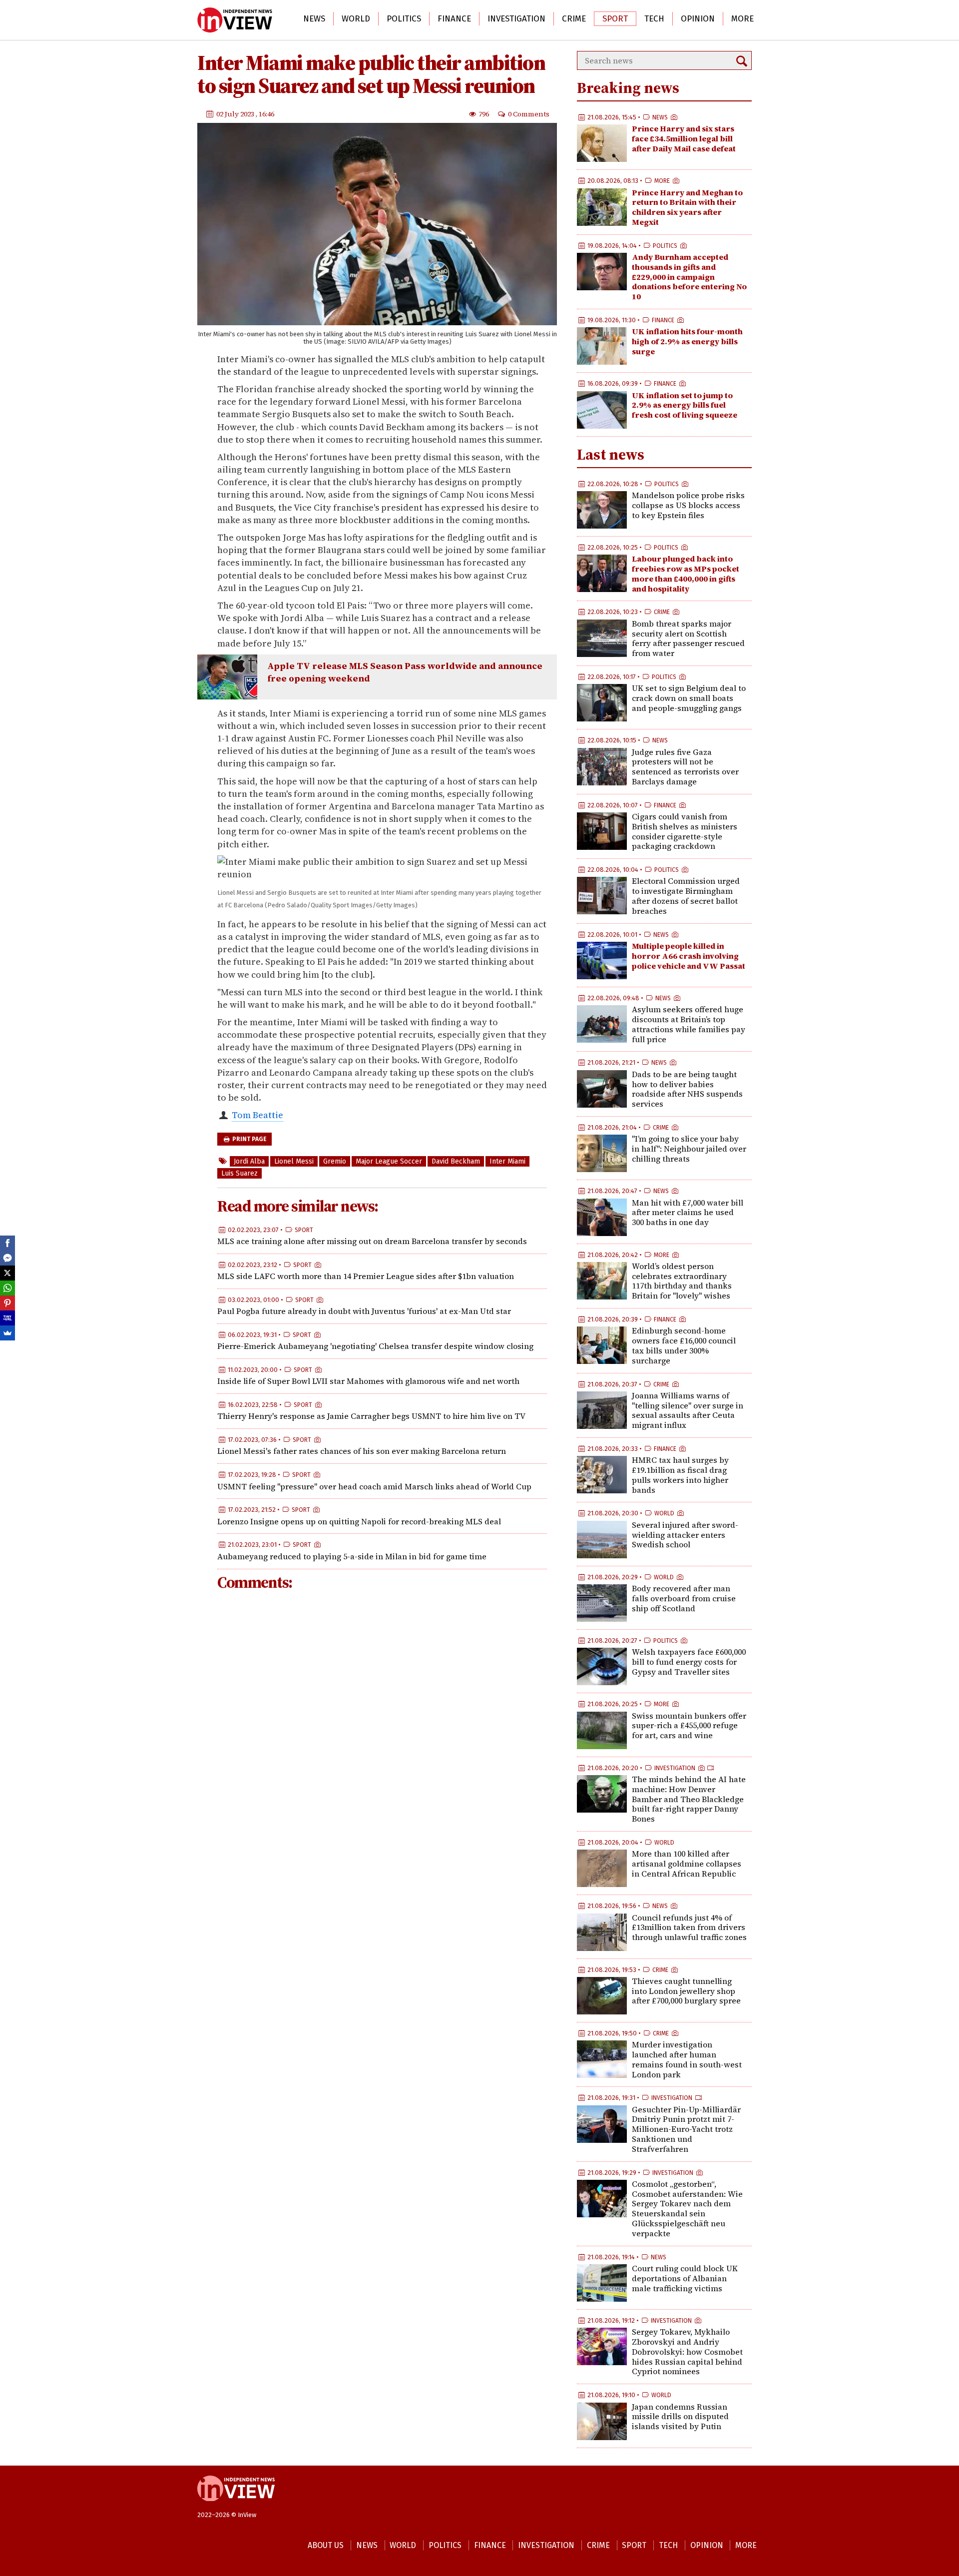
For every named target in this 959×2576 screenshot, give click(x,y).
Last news (611, 454)
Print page (249, 1139)
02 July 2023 (236, 113)
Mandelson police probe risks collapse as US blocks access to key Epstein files (688, 505)
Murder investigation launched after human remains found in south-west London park (687, 2059)
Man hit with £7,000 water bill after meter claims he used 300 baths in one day (688, 1213)
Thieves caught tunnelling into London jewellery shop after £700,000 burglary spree (686, 1991)
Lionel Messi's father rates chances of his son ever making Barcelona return (362, 1451)
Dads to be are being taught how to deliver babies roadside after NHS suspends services (687, 1089)
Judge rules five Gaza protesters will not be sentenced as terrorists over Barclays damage (685, 767)
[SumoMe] (7, 1333)
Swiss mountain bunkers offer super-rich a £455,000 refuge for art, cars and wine (689, 1726)
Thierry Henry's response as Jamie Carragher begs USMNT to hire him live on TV (371, 1416)
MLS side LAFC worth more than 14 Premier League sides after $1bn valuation (366, 1276)
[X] (7, 1273)
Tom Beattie (257, 1115)
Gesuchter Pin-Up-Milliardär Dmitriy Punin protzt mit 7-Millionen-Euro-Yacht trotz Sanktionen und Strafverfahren (686, 2129)
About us (326, 2545)
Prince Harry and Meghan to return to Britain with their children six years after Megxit (687, 207)
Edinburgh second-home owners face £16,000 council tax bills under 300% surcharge (684, 1345)
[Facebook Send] (7, 1258)
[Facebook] (7, 1243)
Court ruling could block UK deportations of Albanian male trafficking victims (685, 2278)
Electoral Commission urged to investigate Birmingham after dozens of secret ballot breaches (686, 896)
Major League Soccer (389, 1161)
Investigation (516, 19)
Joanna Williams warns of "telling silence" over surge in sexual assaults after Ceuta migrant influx (688, 1410)
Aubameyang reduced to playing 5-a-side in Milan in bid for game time (352, 1556)
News (314, 19)
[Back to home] (236, 2506)
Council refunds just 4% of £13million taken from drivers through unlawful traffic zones (689, 1928)
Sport (615, 19)
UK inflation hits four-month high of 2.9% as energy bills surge (687, 341)
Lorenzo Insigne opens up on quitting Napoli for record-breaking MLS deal (359, 1521)
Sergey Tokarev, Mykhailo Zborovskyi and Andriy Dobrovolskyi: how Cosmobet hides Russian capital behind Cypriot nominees (687, 2351)
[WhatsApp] (7, 1288)
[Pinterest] (7, 1303)
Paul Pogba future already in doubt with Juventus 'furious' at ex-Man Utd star (364, 1311)
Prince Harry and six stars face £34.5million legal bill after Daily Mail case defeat (684, 138)
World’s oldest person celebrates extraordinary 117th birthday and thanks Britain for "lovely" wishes (682, 1281)
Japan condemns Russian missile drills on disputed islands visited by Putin (680, 2417)
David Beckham (456, 1161)
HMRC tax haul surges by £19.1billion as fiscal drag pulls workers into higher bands (680, 1475)
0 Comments (529, 113)
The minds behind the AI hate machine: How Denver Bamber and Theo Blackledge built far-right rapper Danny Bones (689, 1799)
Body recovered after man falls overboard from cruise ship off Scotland (684, 1598)
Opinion (698, 19)
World (356, 19)
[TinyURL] (7, 1318)
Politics (404, 19)
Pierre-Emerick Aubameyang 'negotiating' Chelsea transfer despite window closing (375, 1346)
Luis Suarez (240, 1173)
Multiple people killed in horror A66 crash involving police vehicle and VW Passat (689, 956)
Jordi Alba (249, 1161)
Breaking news (628, 88)
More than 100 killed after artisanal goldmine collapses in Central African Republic (687, 1864)
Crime (574, 19)
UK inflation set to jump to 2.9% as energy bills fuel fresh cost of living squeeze (685, 405)
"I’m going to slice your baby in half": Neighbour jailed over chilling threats (689, 1149)
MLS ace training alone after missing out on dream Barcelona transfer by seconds (372, 1241)
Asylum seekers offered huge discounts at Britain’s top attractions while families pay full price (689, 1024)
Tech (654, 19)
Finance (454, 19)
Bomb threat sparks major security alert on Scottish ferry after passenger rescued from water (688, 638)
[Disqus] (382, 1732)
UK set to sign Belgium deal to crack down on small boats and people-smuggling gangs (689, 698)
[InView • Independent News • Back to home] (235, 20)
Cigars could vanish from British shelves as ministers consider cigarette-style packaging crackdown (685, 831)
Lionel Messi (294, 1161)
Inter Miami (507, 1161)
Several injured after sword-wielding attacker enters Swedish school (685, 1535)
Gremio (335, 1161)
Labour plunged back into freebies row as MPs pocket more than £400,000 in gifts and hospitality (686, 573)
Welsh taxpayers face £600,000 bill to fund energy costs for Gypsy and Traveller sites (689, 1662)
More (742, 19)
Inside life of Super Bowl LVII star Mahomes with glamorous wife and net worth (368, 1381)
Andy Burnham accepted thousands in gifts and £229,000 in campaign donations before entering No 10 (689, 277)
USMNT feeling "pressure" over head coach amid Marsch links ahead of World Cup (374, 1486)
